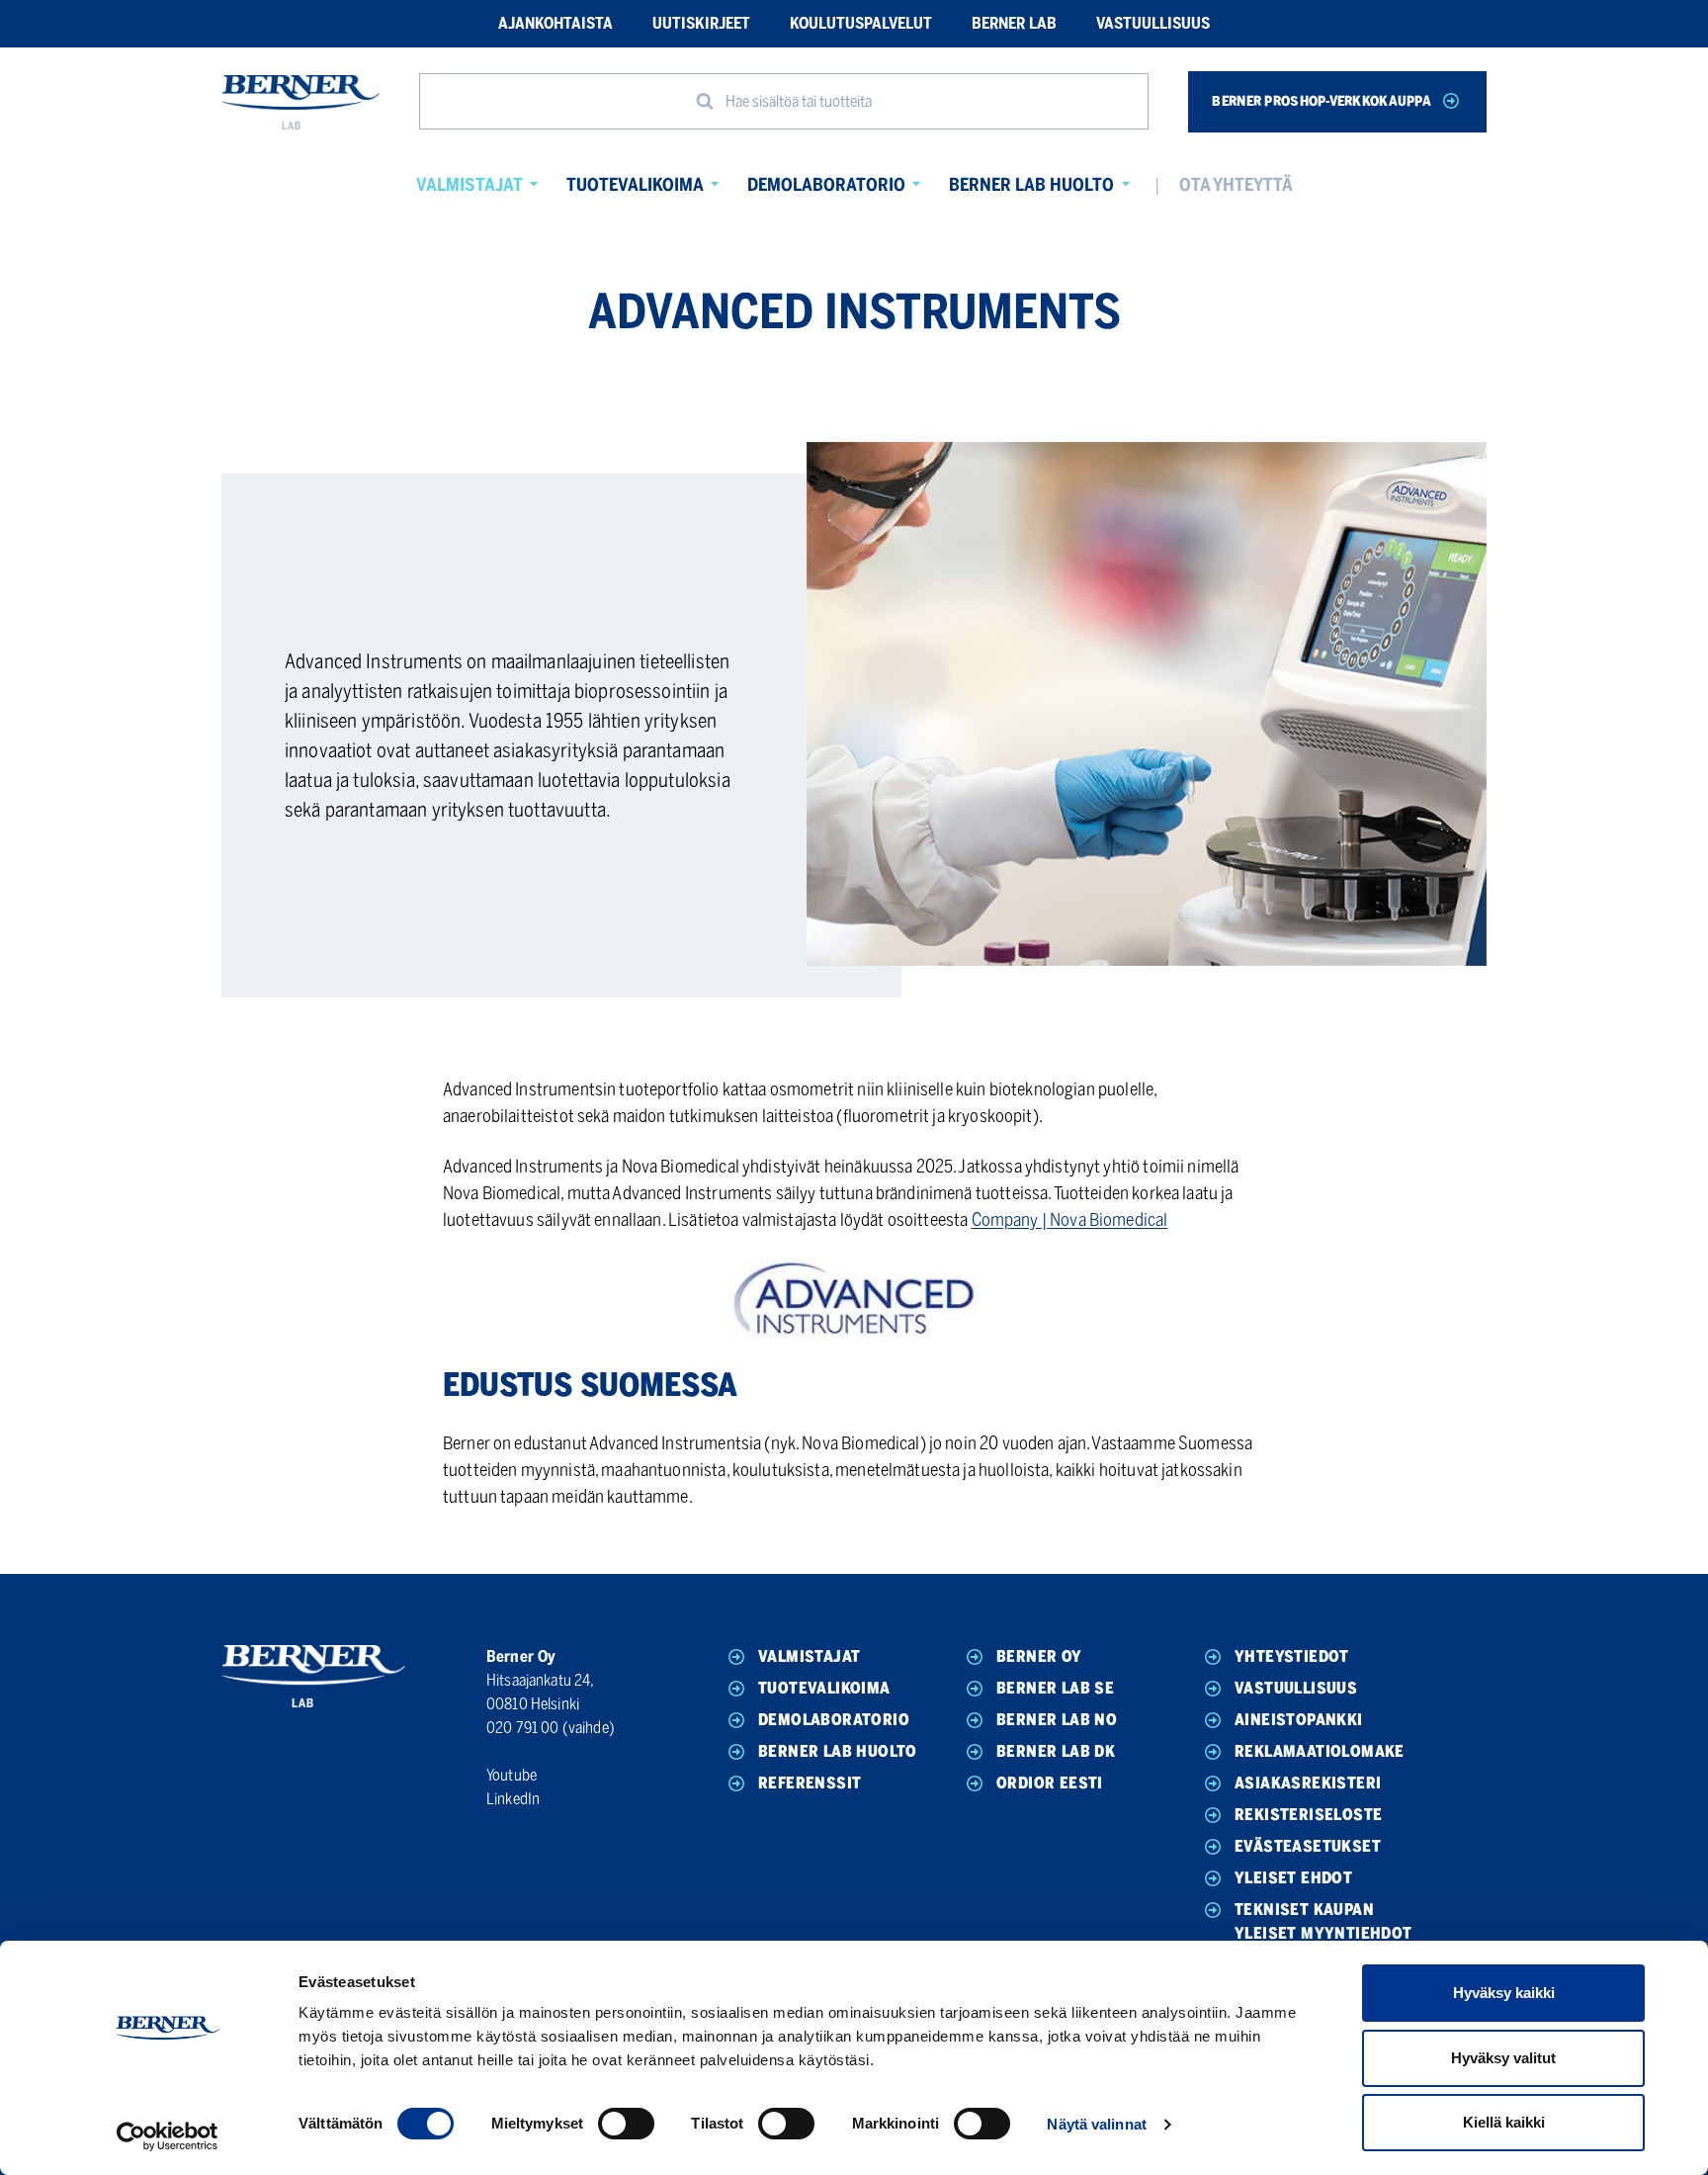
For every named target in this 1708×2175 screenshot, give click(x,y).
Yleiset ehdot (1293, 1878)
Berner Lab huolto (1031, 185)
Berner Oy (1039, 1656)
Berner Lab (1014, 23)
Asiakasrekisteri (1308, 1783)
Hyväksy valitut (1503, 2058)
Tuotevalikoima (635, 185)
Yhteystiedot (1292, 1656)
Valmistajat (470, 185)
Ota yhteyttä (1236, 185)
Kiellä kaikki (1504, 2122)
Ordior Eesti (1050, 1783)
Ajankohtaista (555, 23)
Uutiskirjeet (701, 23)
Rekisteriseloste (1308, 1815)
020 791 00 (523, 1728)
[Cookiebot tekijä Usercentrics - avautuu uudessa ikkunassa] (168, 2136)
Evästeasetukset (1308, 1846)
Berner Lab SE (1055, 1688)
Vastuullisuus (1153, 23)
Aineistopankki (1299, 1720)
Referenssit (810, 1783)
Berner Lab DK (1056, 1751)
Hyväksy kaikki (1504, 1993)
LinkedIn (513, 1799)
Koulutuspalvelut (861, 23)
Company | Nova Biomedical (1070, 1220)
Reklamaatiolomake (1320, 1751)
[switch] (626, 2124)
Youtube (512, 1775)
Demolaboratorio (826, 185)
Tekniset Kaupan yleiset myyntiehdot (1324, 1921)
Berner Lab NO (1057, 1720)
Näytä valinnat (1096, 2124)
